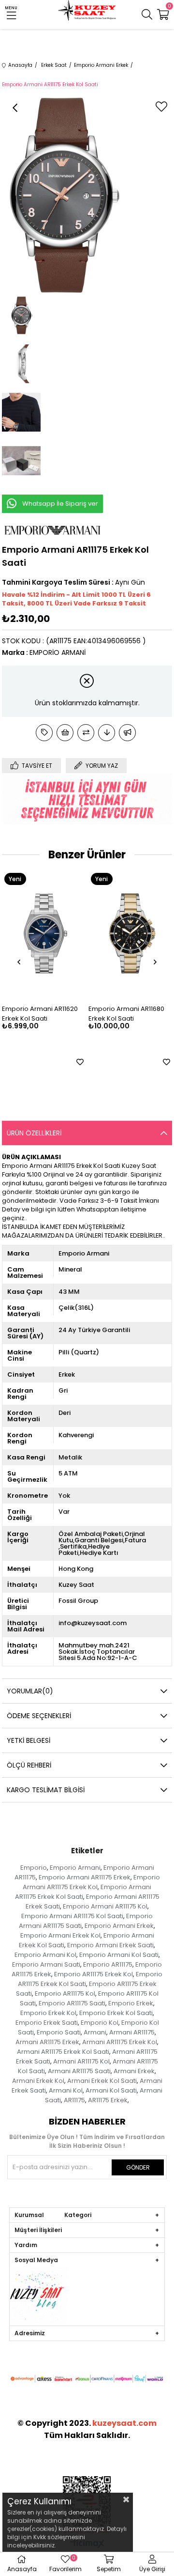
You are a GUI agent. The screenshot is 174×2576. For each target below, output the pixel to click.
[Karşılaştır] (86, 733)
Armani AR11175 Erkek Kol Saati (63, 2052)
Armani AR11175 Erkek (47, 2042)
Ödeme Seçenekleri (39, 1716)
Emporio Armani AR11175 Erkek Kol (91, 1882)
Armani (95, 2032)
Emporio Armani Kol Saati (119, 1955)
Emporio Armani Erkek (119, 1926)
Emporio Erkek (131, 2003)
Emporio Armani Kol (45, 1955)
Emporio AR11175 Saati (72, 2003)
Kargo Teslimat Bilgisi (46, 1790)
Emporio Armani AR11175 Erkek (85, 1877)
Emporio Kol (100, 2023)
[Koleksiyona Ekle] (44, 733)
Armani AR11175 (132, 2032)
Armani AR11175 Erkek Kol (120, 2042)
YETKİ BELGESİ (29, 1740)
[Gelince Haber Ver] (127, 733)
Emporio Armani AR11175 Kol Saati (72, 1916)
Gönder (138, 2167)
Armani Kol (66, 2090)
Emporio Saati (59, 2032)
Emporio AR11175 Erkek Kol (94, 1974)
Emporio (34, 1868)
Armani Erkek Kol (38, 2081)
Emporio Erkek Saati (47, 2023)
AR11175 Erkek (108, 2100)
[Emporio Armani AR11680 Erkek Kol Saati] (46, 934)
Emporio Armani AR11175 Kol (105, 1906)
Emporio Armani (75, 1868)
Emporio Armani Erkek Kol (60, 1935)
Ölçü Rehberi (29, 1765)
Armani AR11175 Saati (79, 2071)
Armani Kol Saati (111, 2090)
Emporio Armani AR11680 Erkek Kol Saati (42, 1014)
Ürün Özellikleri (34, 1133)
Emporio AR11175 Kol (65, 1994)
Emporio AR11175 (108, 1964)
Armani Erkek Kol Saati (102, 2081)
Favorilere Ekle (82, 1062)
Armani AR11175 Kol (81, 2061)
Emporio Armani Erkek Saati (110, 1945)
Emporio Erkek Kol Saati (116, 2013)
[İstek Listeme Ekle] (65, 733)
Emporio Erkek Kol (48, 2013)
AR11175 (74, 2100)
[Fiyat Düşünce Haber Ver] (107, 733)
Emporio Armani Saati (46, 1964)
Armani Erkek (134, 2071)
